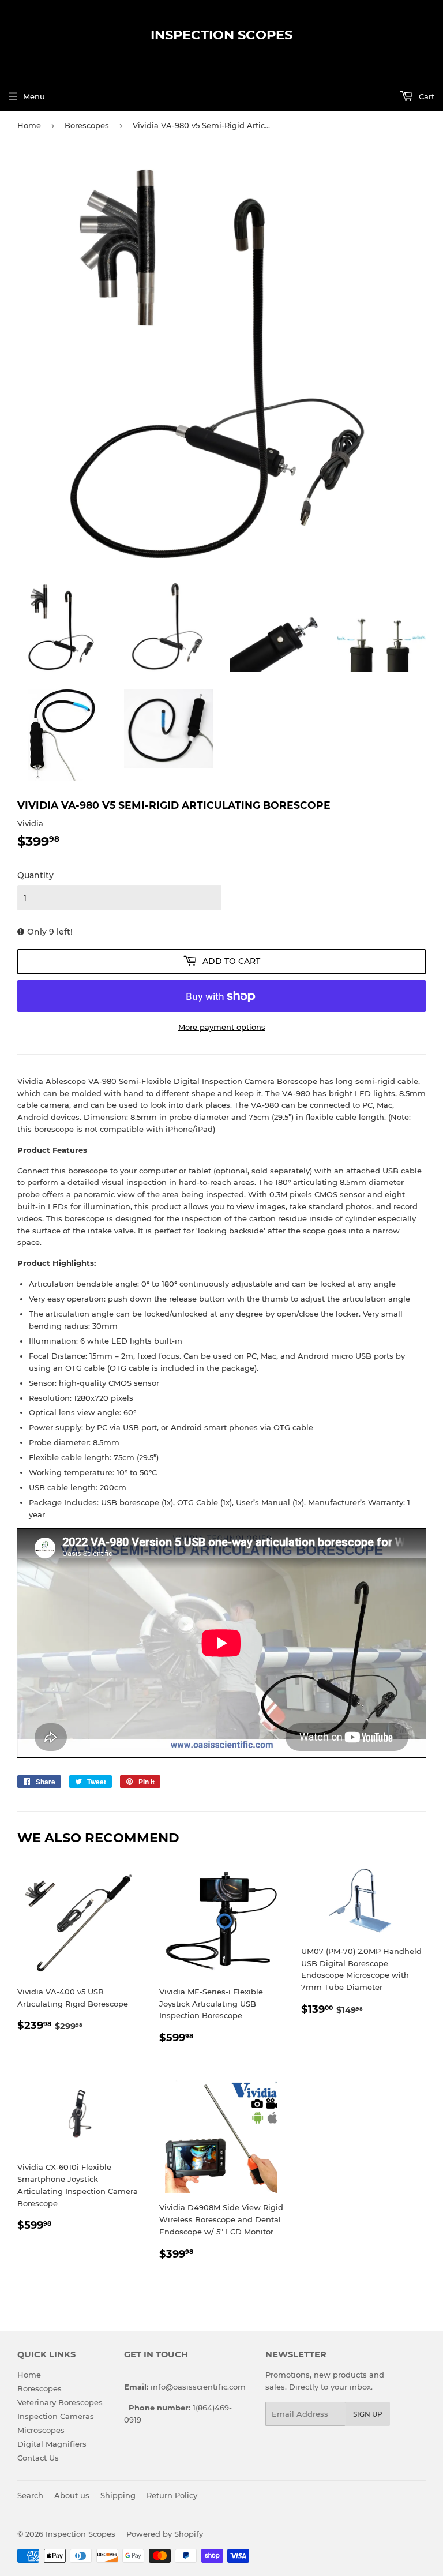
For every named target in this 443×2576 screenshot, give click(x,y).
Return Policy (172, 2495)
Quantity (35, 875)
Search (30, 2495)
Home (29, 125)
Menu (34, 96)
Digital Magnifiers (52, 2444)
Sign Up (368, 2414)
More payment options (222, 1027)
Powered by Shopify (165, 2534)
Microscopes (41, 2430)
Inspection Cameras (56, 2416)
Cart (425, 96)
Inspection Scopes (221, 35)
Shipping (118, 2495)
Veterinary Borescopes (60, 2402)
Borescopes (87, 125)
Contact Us (38, 2458)
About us (72, 2495)
